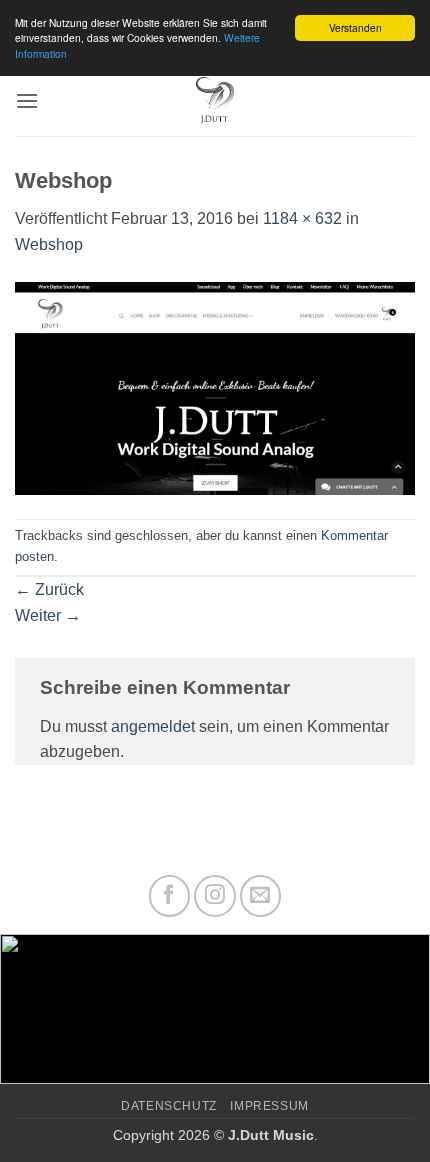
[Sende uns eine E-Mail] (261, 896)
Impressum (269, 1106)
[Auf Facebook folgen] (170, 896)
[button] (27, 100)
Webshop (49, 244)
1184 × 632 (302, 218)
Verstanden (355, 27)
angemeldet (153, 726)
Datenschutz (169, 1106)
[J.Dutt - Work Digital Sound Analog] (215, 101)
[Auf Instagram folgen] (215, 896)
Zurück (49, 589)
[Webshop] (215, 386)
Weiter (48, 615)
